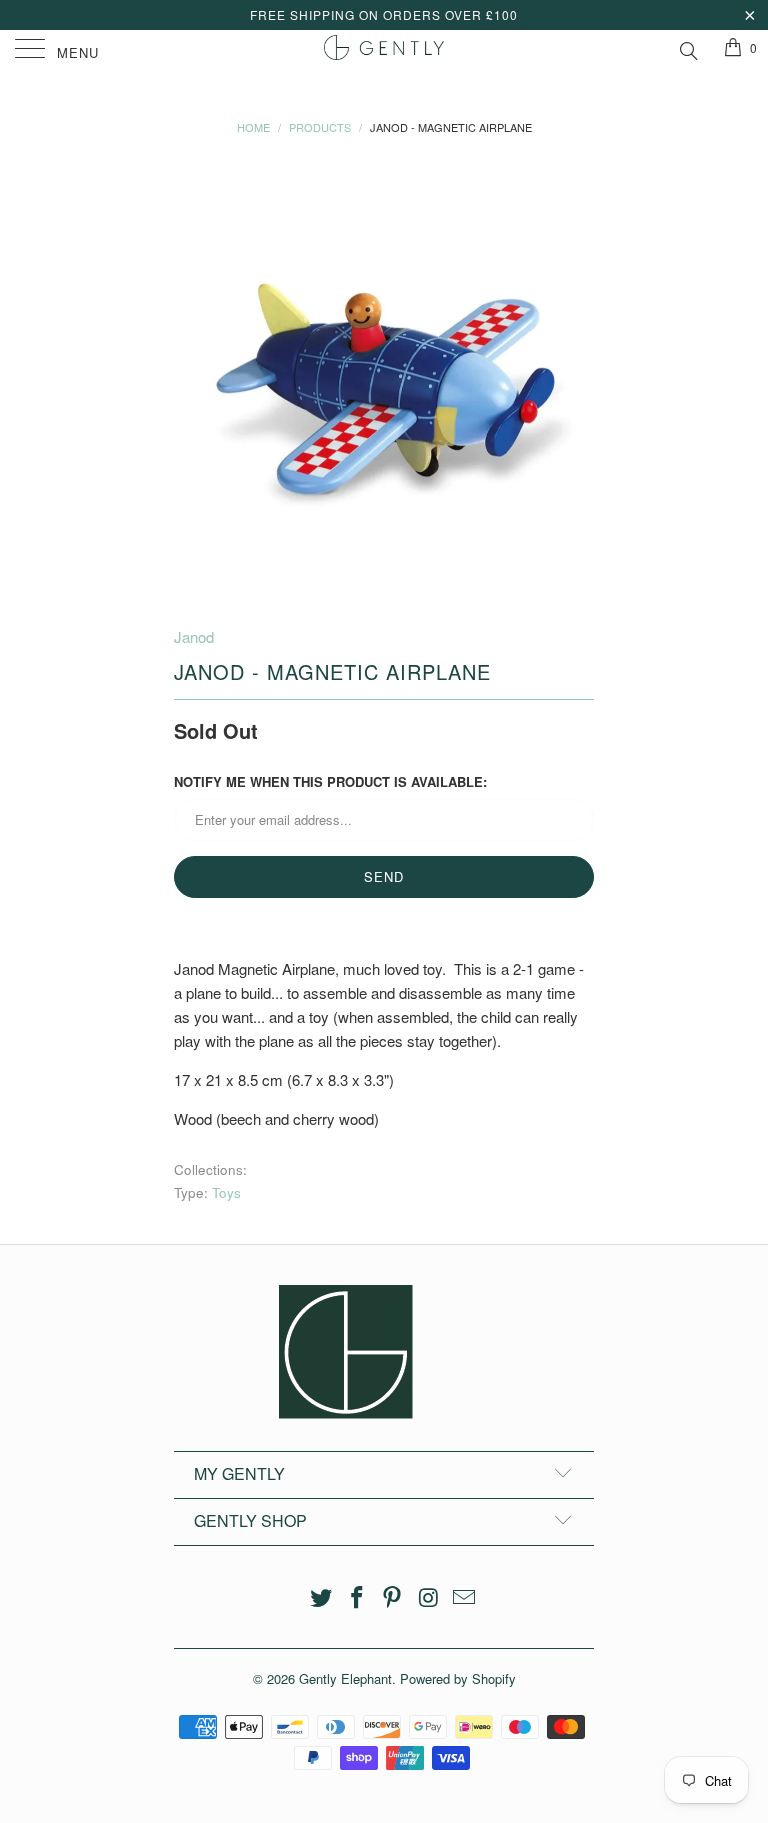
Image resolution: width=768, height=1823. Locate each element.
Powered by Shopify (458, 1678)
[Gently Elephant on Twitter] (322, 1597)
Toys (226, 1192)
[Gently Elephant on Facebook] (357, 1597)
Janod (194, 636)
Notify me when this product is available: (330, 781)
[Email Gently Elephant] (465, 1597)
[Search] (687, 48)
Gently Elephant (345, 1678)
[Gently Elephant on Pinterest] (393, 1597)
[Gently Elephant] (384, 50)
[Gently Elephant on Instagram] (429, 1597)
